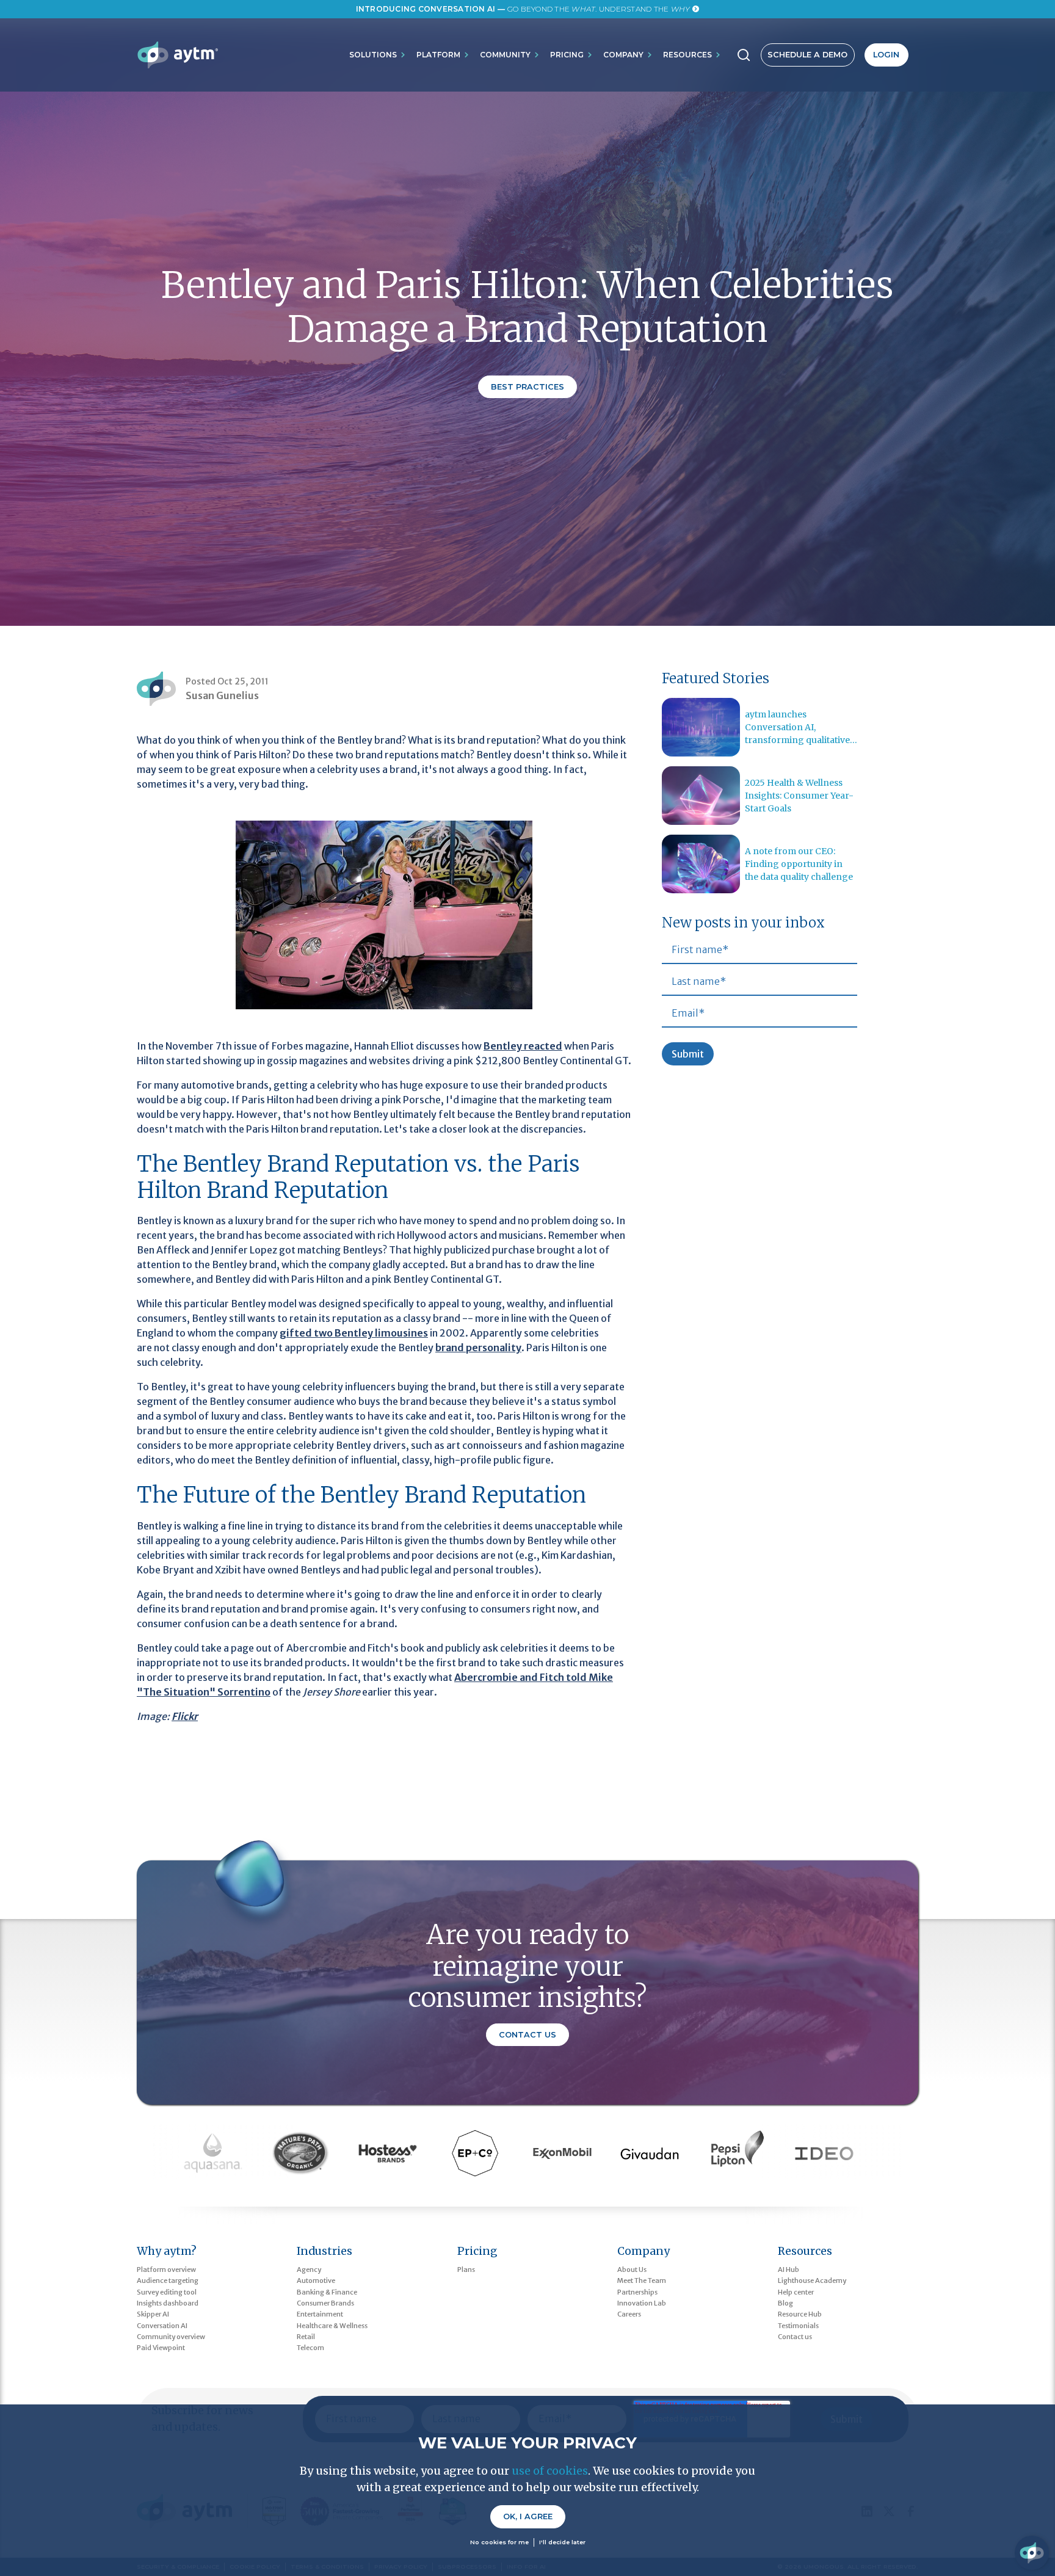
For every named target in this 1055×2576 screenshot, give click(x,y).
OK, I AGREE (528, 2516)
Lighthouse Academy (812, 2280)
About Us (632, 2269)
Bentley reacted (523, 1046)
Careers (629, 2314)
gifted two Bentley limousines (354, 1333)
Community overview (171, 2337)
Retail (306, 2337)
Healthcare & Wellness (332, 2326)
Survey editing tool (167, 2292)
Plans (466, 2269)
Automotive (316, 2280)
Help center (796, 2292)
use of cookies (550, 2471)
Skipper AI (153, 2314)
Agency (309, 2269)
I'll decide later (562, 2542)
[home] (177, 55)
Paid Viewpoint (161, 2348)
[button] (378, 55)
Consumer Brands (325, 2303)
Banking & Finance (327, 2292)
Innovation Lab (642, 2303)
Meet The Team (642, 2280)
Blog (785, 2303)
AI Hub (789, 2269)
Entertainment (320, 2314)
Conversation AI (162, 2326)
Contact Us (527, 2035)
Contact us (795, 2337)
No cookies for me (499, 2542)
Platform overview (166, 2269)
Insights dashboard (168, 2303)
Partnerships (637, 2292)
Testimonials (798, 2326)
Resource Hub (800, 2314)
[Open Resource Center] (1032, 2553)
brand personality (478, 1348)
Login (886, 55)
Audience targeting (168, 2280)
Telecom (310, 2348)
